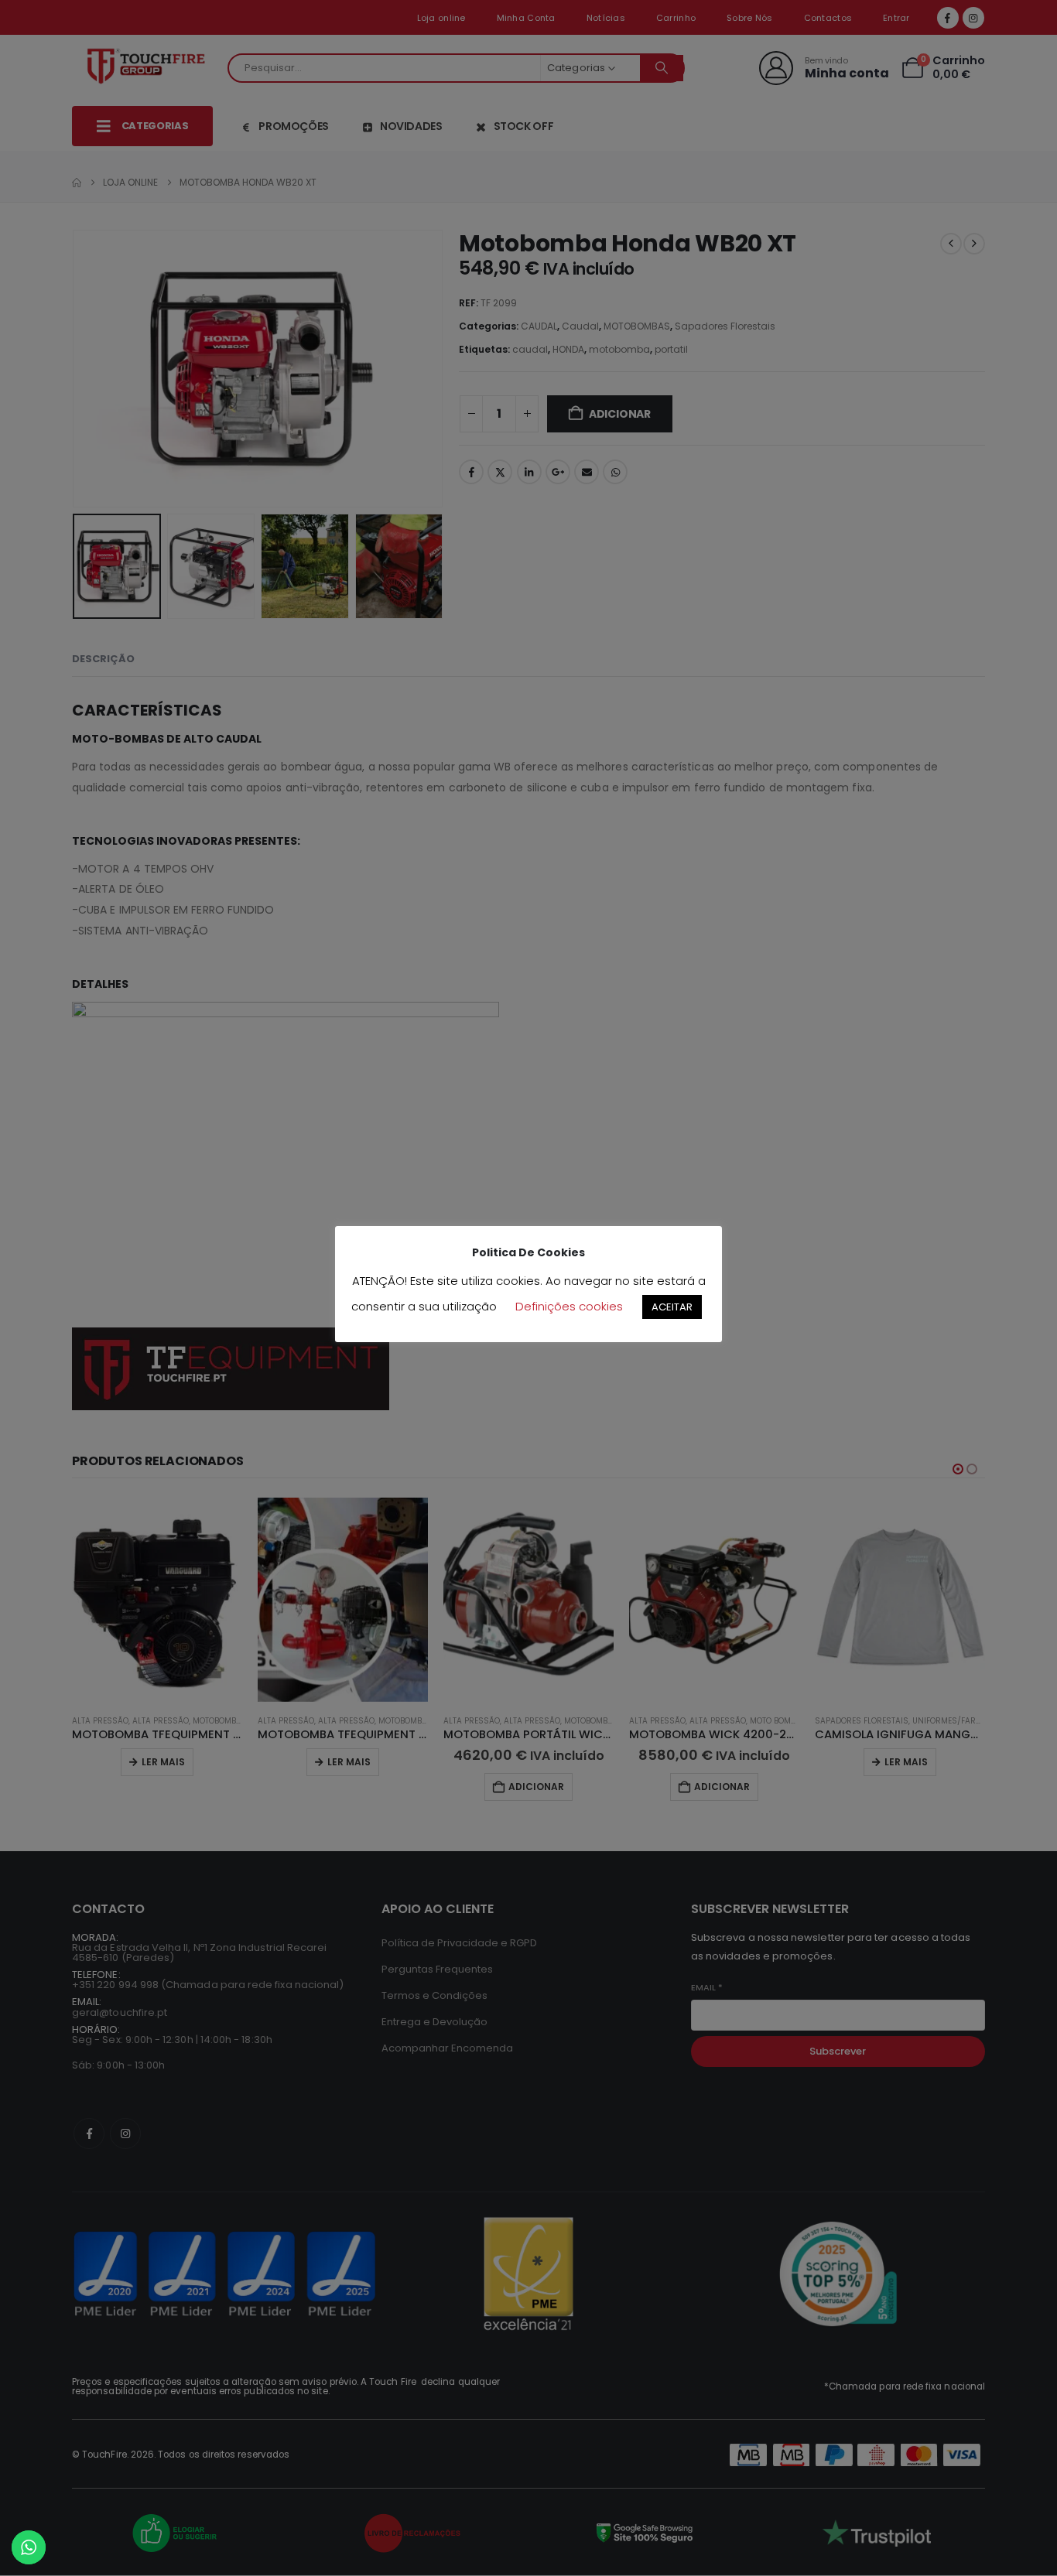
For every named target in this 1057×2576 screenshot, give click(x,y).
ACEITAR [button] (672, 1307)
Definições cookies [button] (569, 1306)
